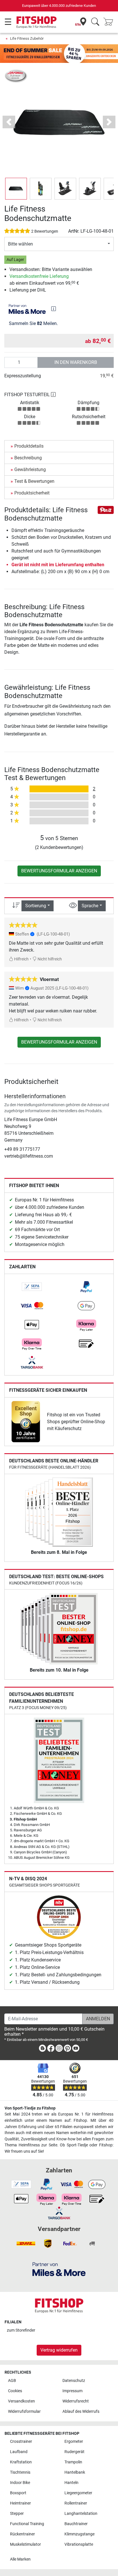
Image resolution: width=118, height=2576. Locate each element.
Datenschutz (74, 2381)
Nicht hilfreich (49, 959)
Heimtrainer (20, 2503)
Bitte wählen (20, 244)
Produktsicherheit (32, 493)
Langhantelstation (81, 2514)
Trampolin (73, 2462)
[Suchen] (95, 22)
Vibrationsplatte (79, 2544)
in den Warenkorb (76, 362)
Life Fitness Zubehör (27, 38)
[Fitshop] (37, 22)
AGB (12, 2381)
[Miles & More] (59, 2269)
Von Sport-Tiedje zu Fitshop (30, 2108)
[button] (16, 189)
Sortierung (36, 906)
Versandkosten (21, 2401)
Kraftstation (21, 2462)
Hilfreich (21, 959)
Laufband (19, 2452)
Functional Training (27, 2524)
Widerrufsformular (24, 2411)
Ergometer (74, 2442)
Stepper (17, 2514)
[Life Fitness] (16, 76)
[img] (54, 309)
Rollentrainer (76, 2503)
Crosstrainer (21, 2442)
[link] (32, 1287)
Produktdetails (29, 446)
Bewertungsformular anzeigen (59, 871)
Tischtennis (20, 2472)
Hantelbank (75, 2472)
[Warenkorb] (110, 22)
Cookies (15, 2391)
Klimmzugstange (79, 2534)
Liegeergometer (78, 2493)
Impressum (72, 2391)
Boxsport (18, 2493)
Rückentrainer (22, 2534)
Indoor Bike (20, 2483)
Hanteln (71, 2483)
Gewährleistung (30, 469)
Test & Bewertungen (34, 481)
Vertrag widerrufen (59, 2350)
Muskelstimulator (25, 2544)
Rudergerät (74, 2452)
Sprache (90, 906)
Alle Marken (20, 2559)
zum (21, 2330)
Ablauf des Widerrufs (81, 2411)
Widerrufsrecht (76, 2401)
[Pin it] (106, 510)
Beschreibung (28, 458)
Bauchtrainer (76, 2524)
